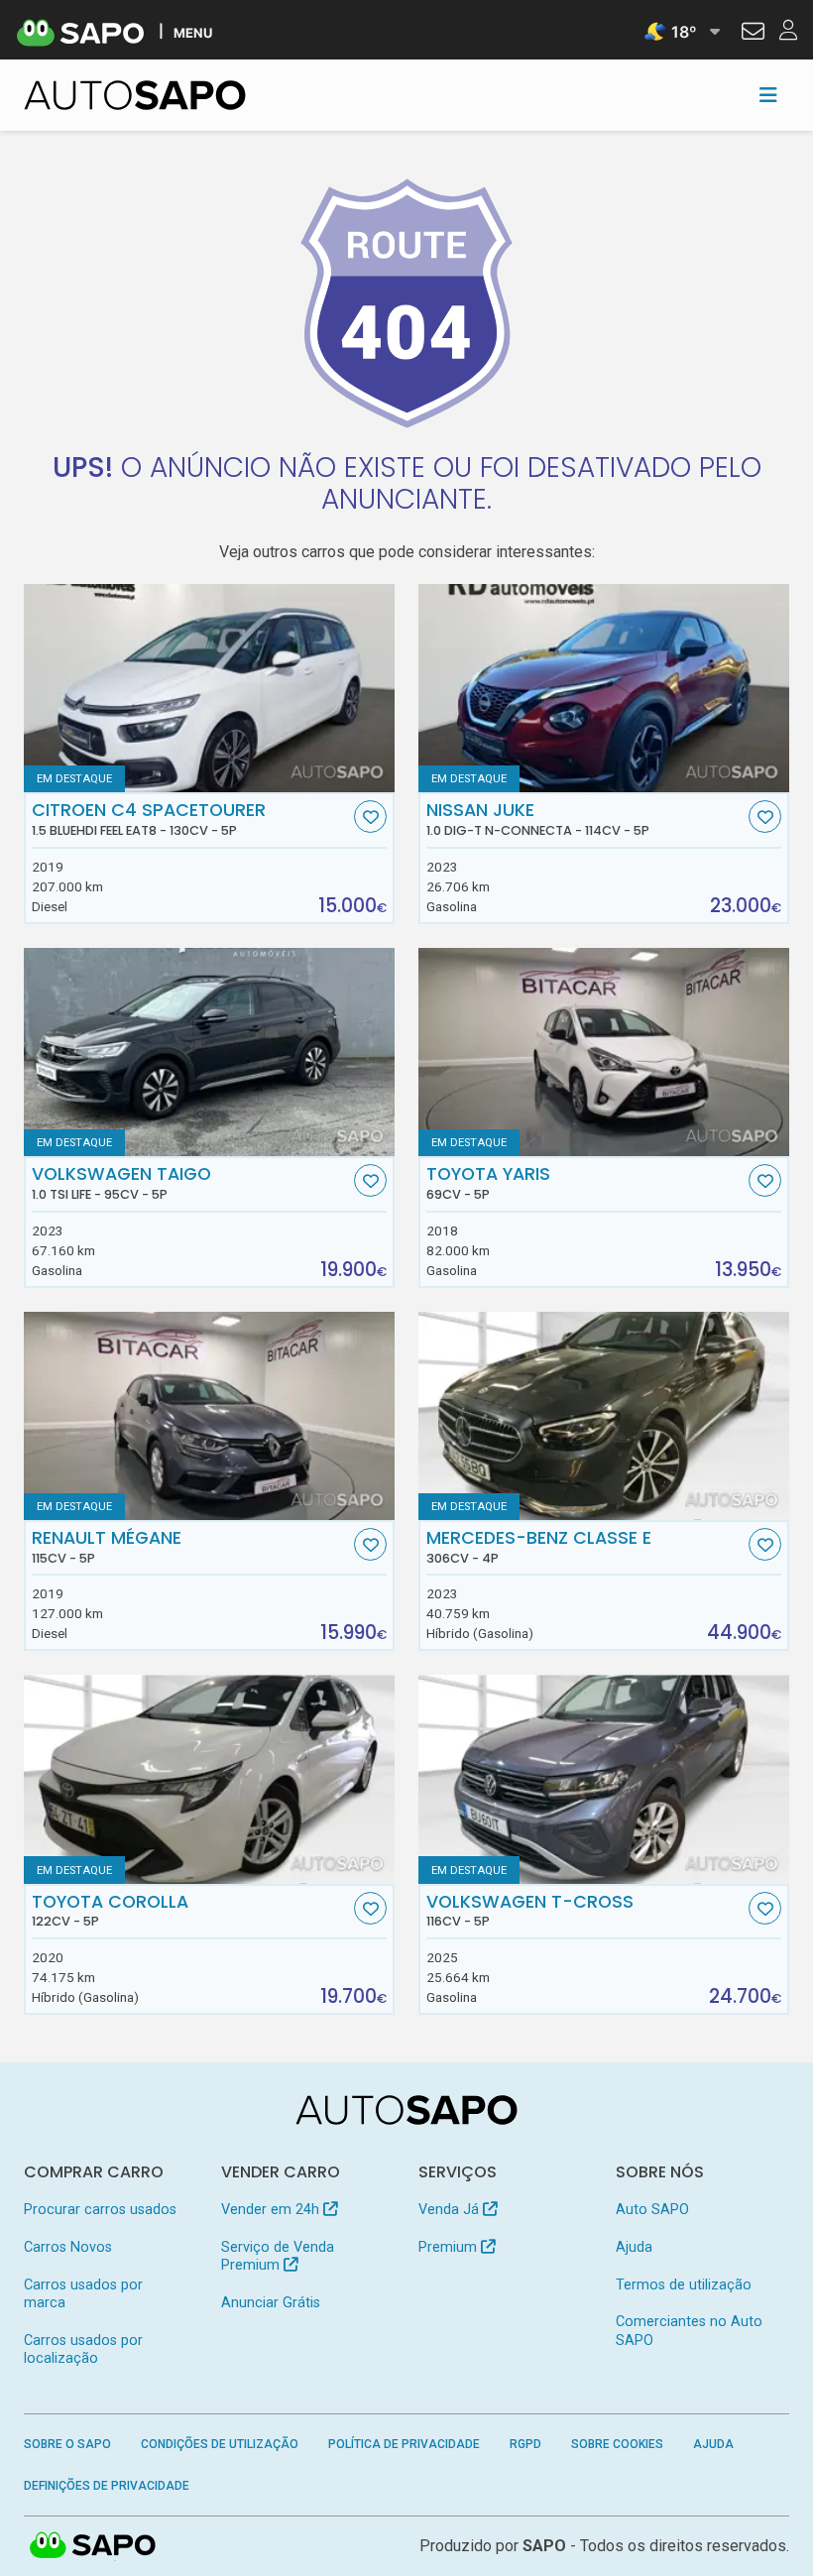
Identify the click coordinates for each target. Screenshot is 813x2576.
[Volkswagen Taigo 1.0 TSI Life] (209, 1052)
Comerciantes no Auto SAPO (689, 2331)
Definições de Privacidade (107, 2486)
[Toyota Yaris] (604, 1052)
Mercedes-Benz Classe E (539, 1547)
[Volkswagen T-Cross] (604, 1779)
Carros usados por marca (83, 2294)
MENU (193, 32)
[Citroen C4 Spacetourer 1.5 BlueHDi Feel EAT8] (209, 688)
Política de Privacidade (404, 2444)
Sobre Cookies (617, 2444)
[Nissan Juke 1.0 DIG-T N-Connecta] (604, 688)
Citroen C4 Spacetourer (149, 819)
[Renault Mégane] (209, 1416)
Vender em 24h (272, 2210)
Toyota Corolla (110, 1911)
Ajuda (634, 2247)
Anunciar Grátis (271, 2303)
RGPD (525, 2444)
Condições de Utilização (220, 2444)
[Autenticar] (753, 34)
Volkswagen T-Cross (530, 1911)
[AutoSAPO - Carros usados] (135, 95)
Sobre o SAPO (67, 2444)
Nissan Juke (538, 819)
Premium (450, 2247)
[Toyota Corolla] (209, 1779)
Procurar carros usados (100, 2210)
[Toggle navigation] (768, 95)
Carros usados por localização (83, 2349)
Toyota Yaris (488, 1183)
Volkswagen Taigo (121, 1183)
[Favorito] (370, 817)
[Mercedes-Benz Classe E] (604, 1416)
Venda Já (451, 2210)
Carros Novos (68, 2247)
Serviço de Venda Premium (278, 2256)
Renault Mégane (107, 1547)
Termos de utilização (684, 2285)
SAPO (93, 2546)
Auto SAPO (652, 2210)
